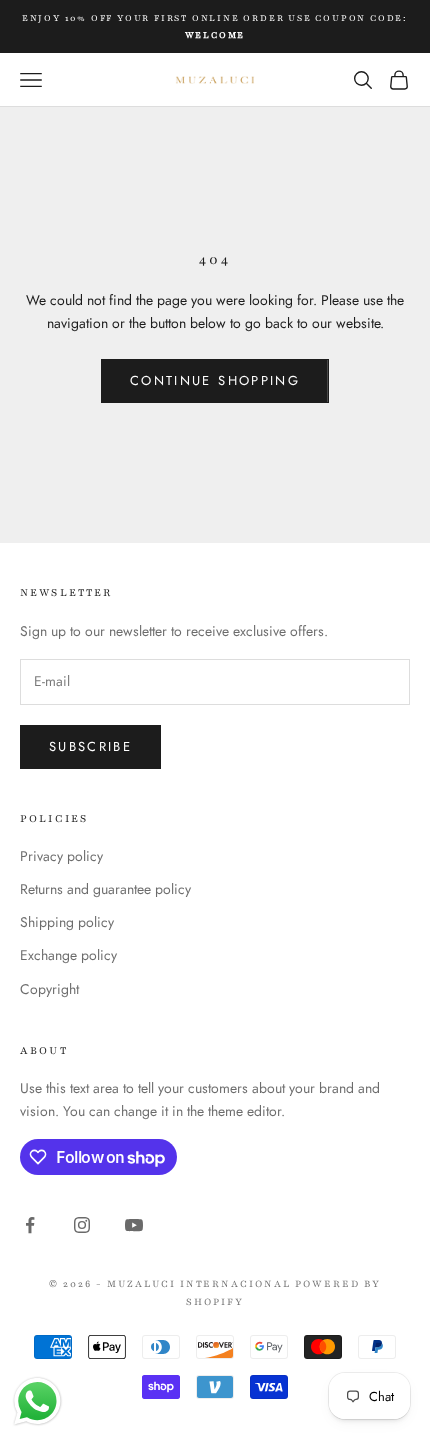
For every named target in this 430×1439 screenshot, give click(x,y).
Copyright (49, 989)
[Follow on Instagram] (82, 1225)
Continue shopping (215, 380)
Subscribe (90, 746)
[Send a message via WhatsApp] (37, 1401)
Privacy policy (61, 856)
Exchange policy (68, 955)
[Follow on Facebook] (30, 1225)
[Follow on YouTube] (134, 1225)
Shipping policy (67, 922)
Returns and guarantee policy (105, 889)
